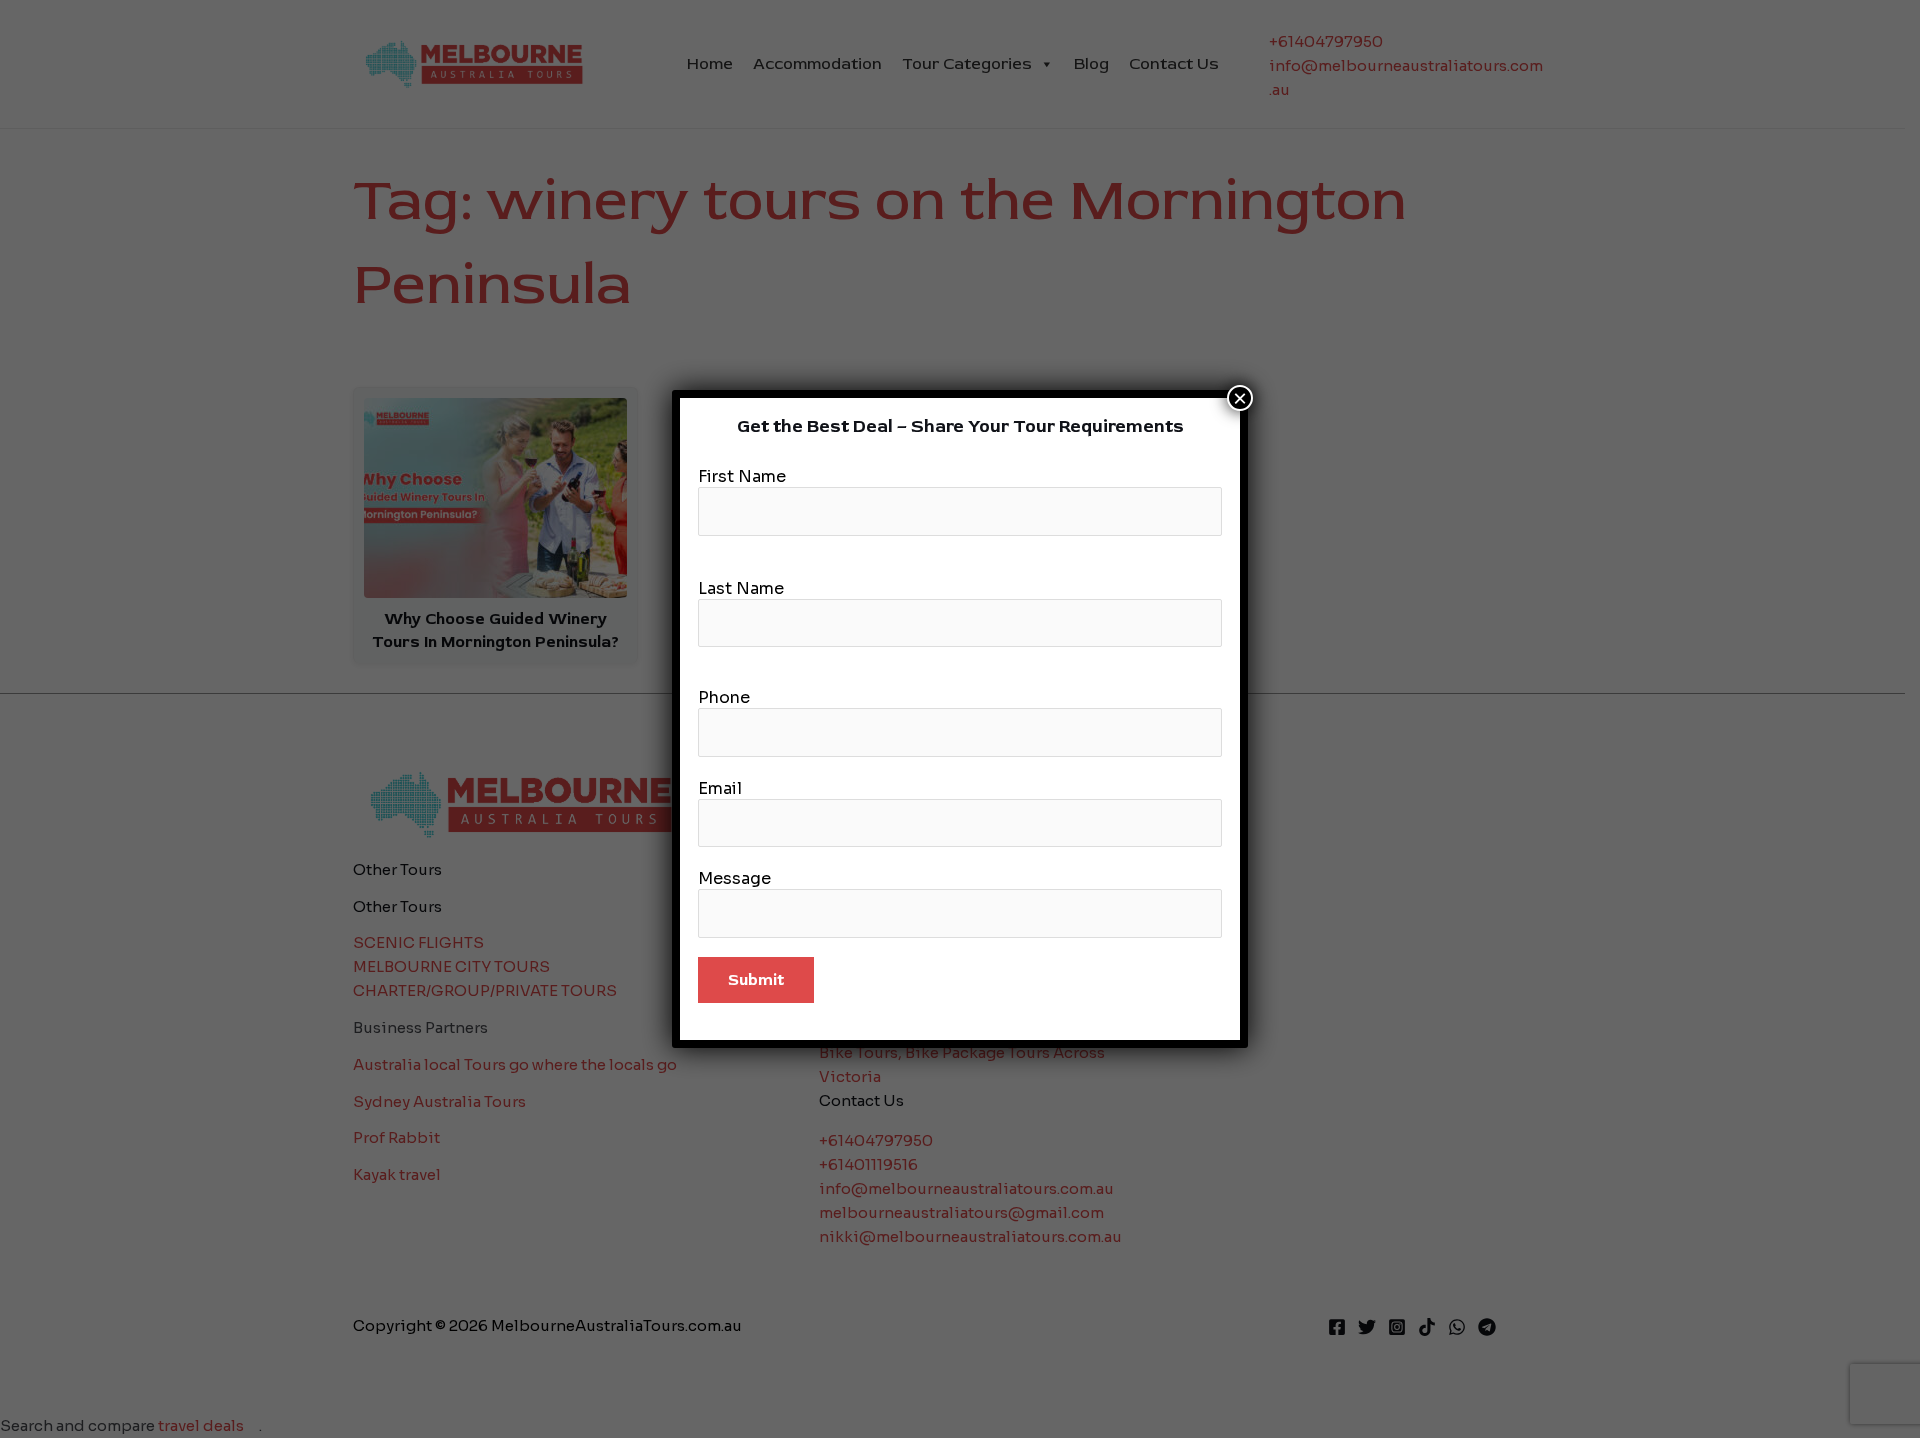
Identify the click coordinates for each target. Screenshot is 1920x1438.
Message (734, 878)
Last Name (741, 588)
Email (720, 788)
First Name (742, 476)
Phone (724, 697)
